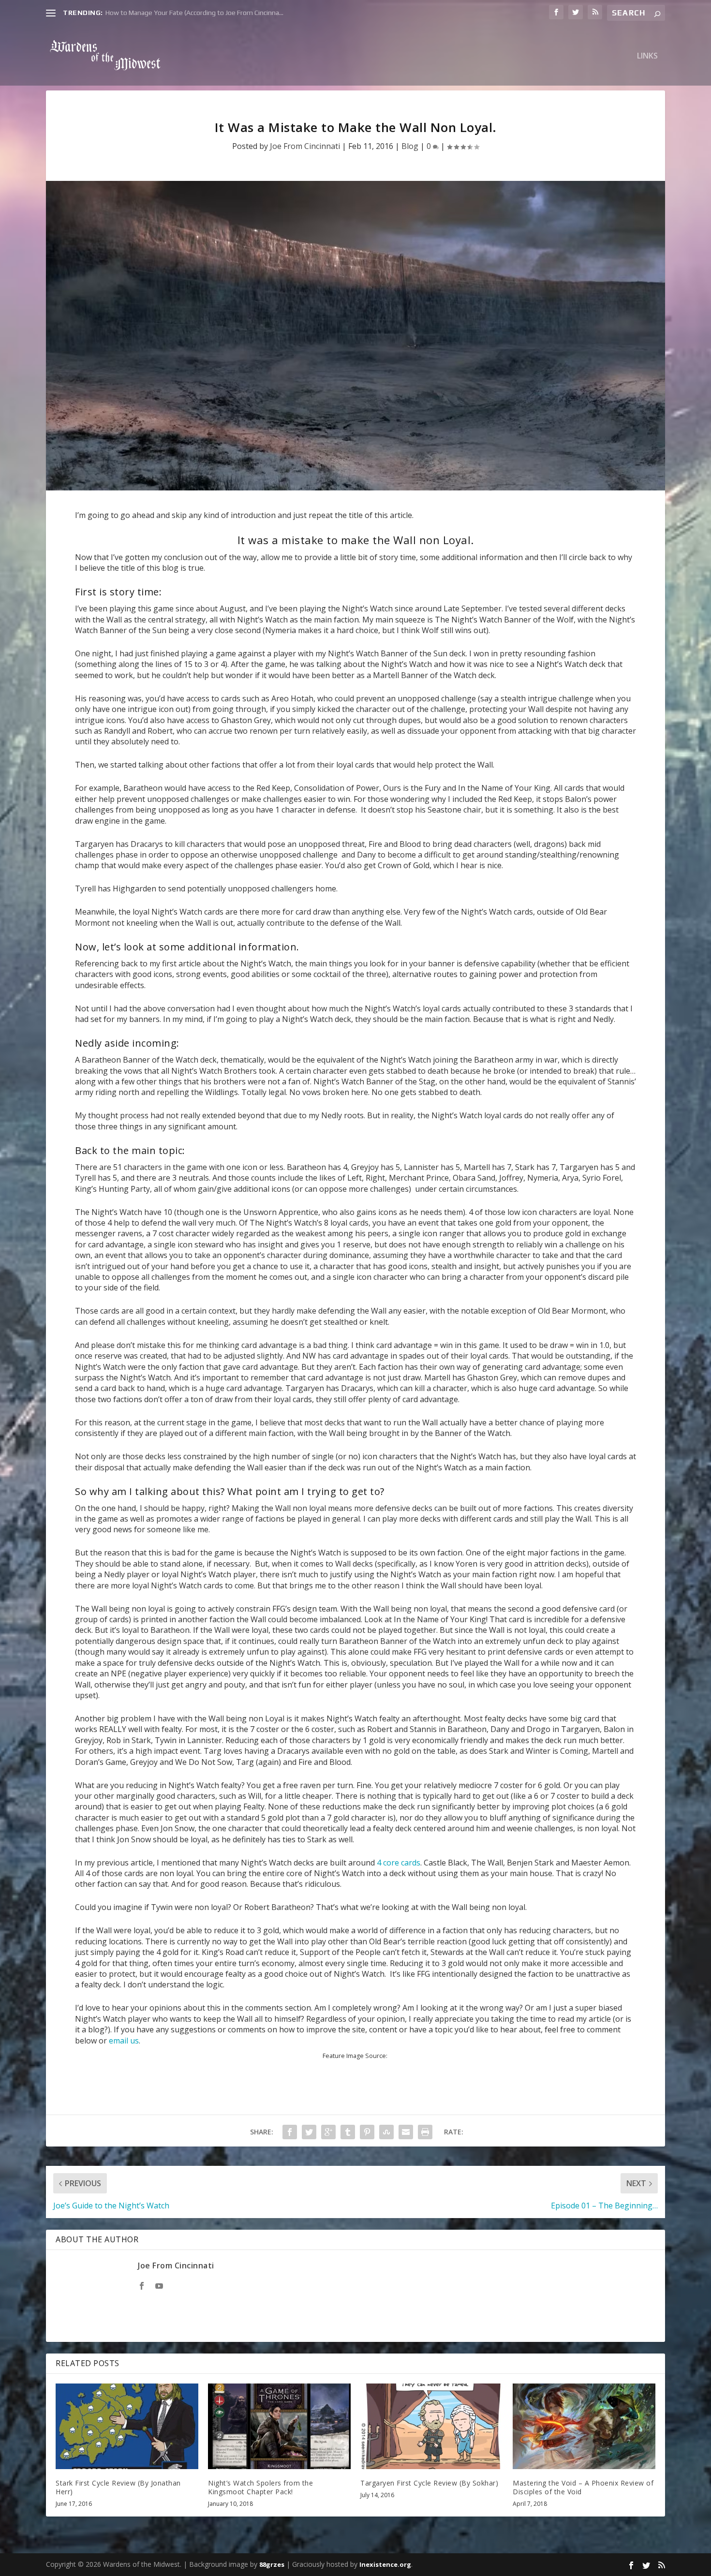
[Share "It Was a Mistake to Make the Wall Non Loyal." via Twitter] (309, 2132)
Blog (410, 146)
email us (124, 2041)
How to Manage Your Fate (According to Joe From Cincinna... (194, 13)
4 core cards (399, 1863)
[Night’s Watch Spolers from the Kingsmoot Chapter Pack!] (279, 2426)
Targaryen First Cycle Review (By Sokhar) (429, 2483)
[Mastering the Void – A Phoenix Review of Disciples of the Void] (584, 2426)
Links (647, 56)
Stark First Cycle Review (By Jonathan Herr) (118, 2487)
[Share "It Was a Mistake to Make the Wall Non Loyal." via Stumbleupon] (386, 2132)
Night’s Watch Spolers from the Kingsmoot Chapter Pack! (260, 2487)
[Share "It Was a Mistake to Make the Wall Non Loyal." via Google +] (328, 2132)
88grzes (272, 2564)
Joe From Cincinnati (305, 146)
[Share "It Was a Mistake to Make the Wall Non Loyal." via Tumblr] (348, 2132)
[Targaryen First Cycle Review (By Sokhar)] (432, 2426)
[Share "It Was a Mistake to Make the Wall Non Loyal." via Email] (406, 2132)
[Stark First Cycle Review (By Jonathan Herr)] (127, 2426)
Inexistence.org (385, 2564)
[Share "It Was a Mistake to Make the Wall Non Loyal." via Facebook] (290, 2132)
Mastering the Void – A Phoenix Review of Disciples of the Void (583, 2487)
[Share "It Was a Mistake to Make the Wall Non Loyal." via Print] (425, 2132)
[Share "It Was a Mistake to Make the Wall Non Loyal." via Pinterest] (367, 2132)
